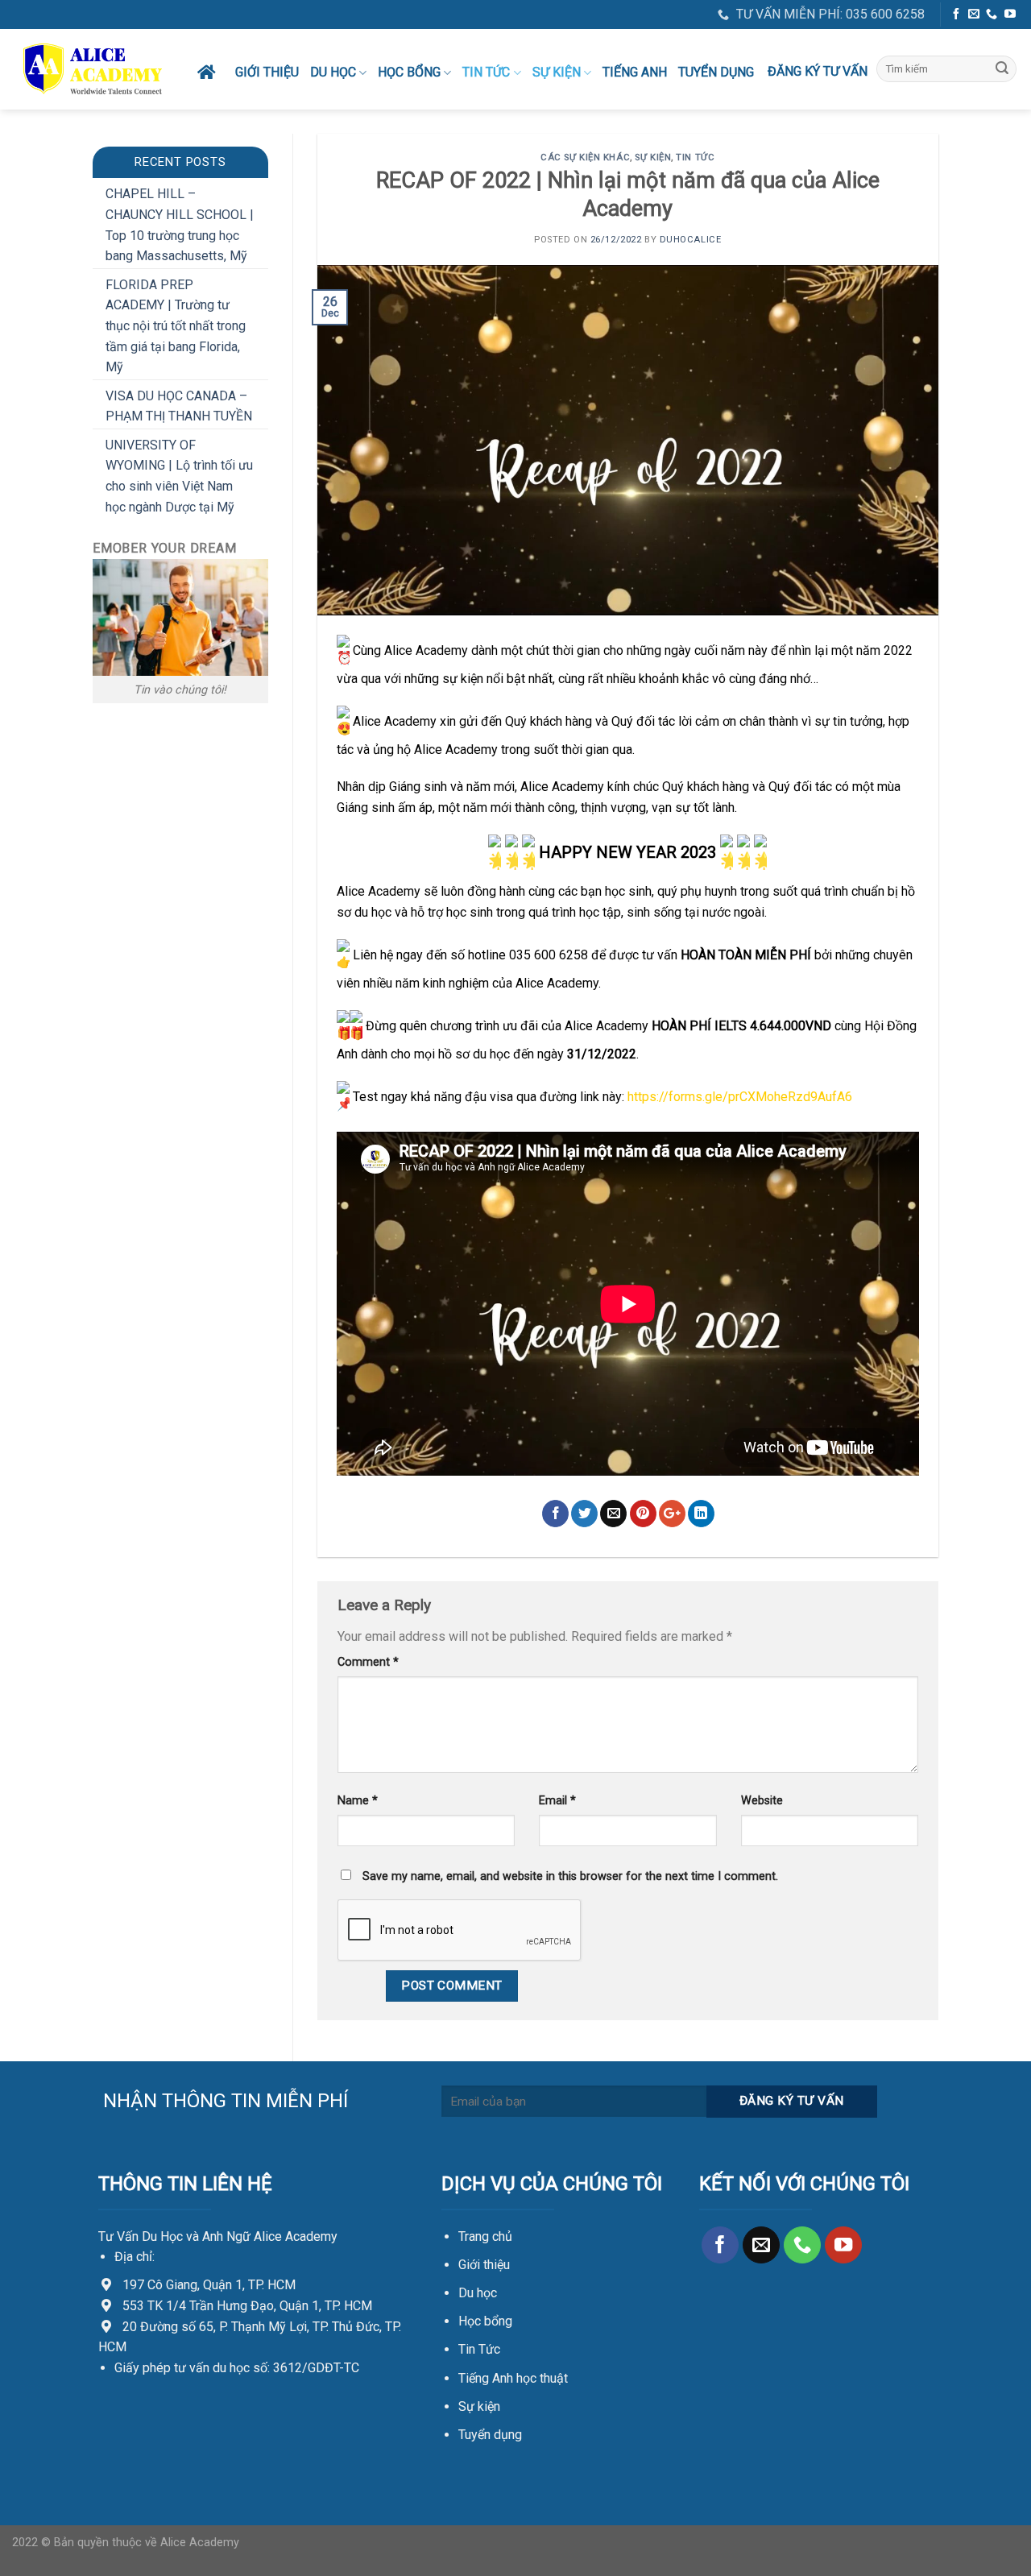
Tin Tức (479, 2349)
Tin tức (486, 72)
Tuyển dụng (716, 72)
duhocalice (691, 240)
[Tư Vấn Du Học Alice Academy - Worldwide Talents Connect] (93, 69)
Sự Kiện (557, 72)
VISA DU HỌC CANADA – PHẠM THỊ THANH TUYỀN (179, 406)
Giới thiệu (267, 72)
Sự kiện (479, 2406)
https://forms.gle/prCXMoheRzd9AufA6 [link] (740, 1097)
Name (358, 1801)
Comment (368, 1662)
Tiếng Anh (635, 72)
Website (762, 1801)
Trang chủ (485, 2236)
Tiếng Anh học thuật (513, 2378)
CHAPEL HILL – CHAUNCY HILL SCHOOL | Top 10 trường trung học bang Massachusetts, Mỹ (180, 225)
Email (557, 1801)
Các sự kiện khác (585, 157)
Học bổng (409, 72)
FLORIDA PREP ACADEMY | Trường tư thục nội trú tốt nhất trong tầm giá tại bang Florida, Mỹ (176, 326)
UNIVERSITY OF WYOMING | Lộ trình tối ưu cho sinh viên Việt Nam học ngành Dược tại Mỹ (179, 476)
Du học (333, 72)
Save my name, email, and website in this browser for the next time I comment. (570, 1876)
